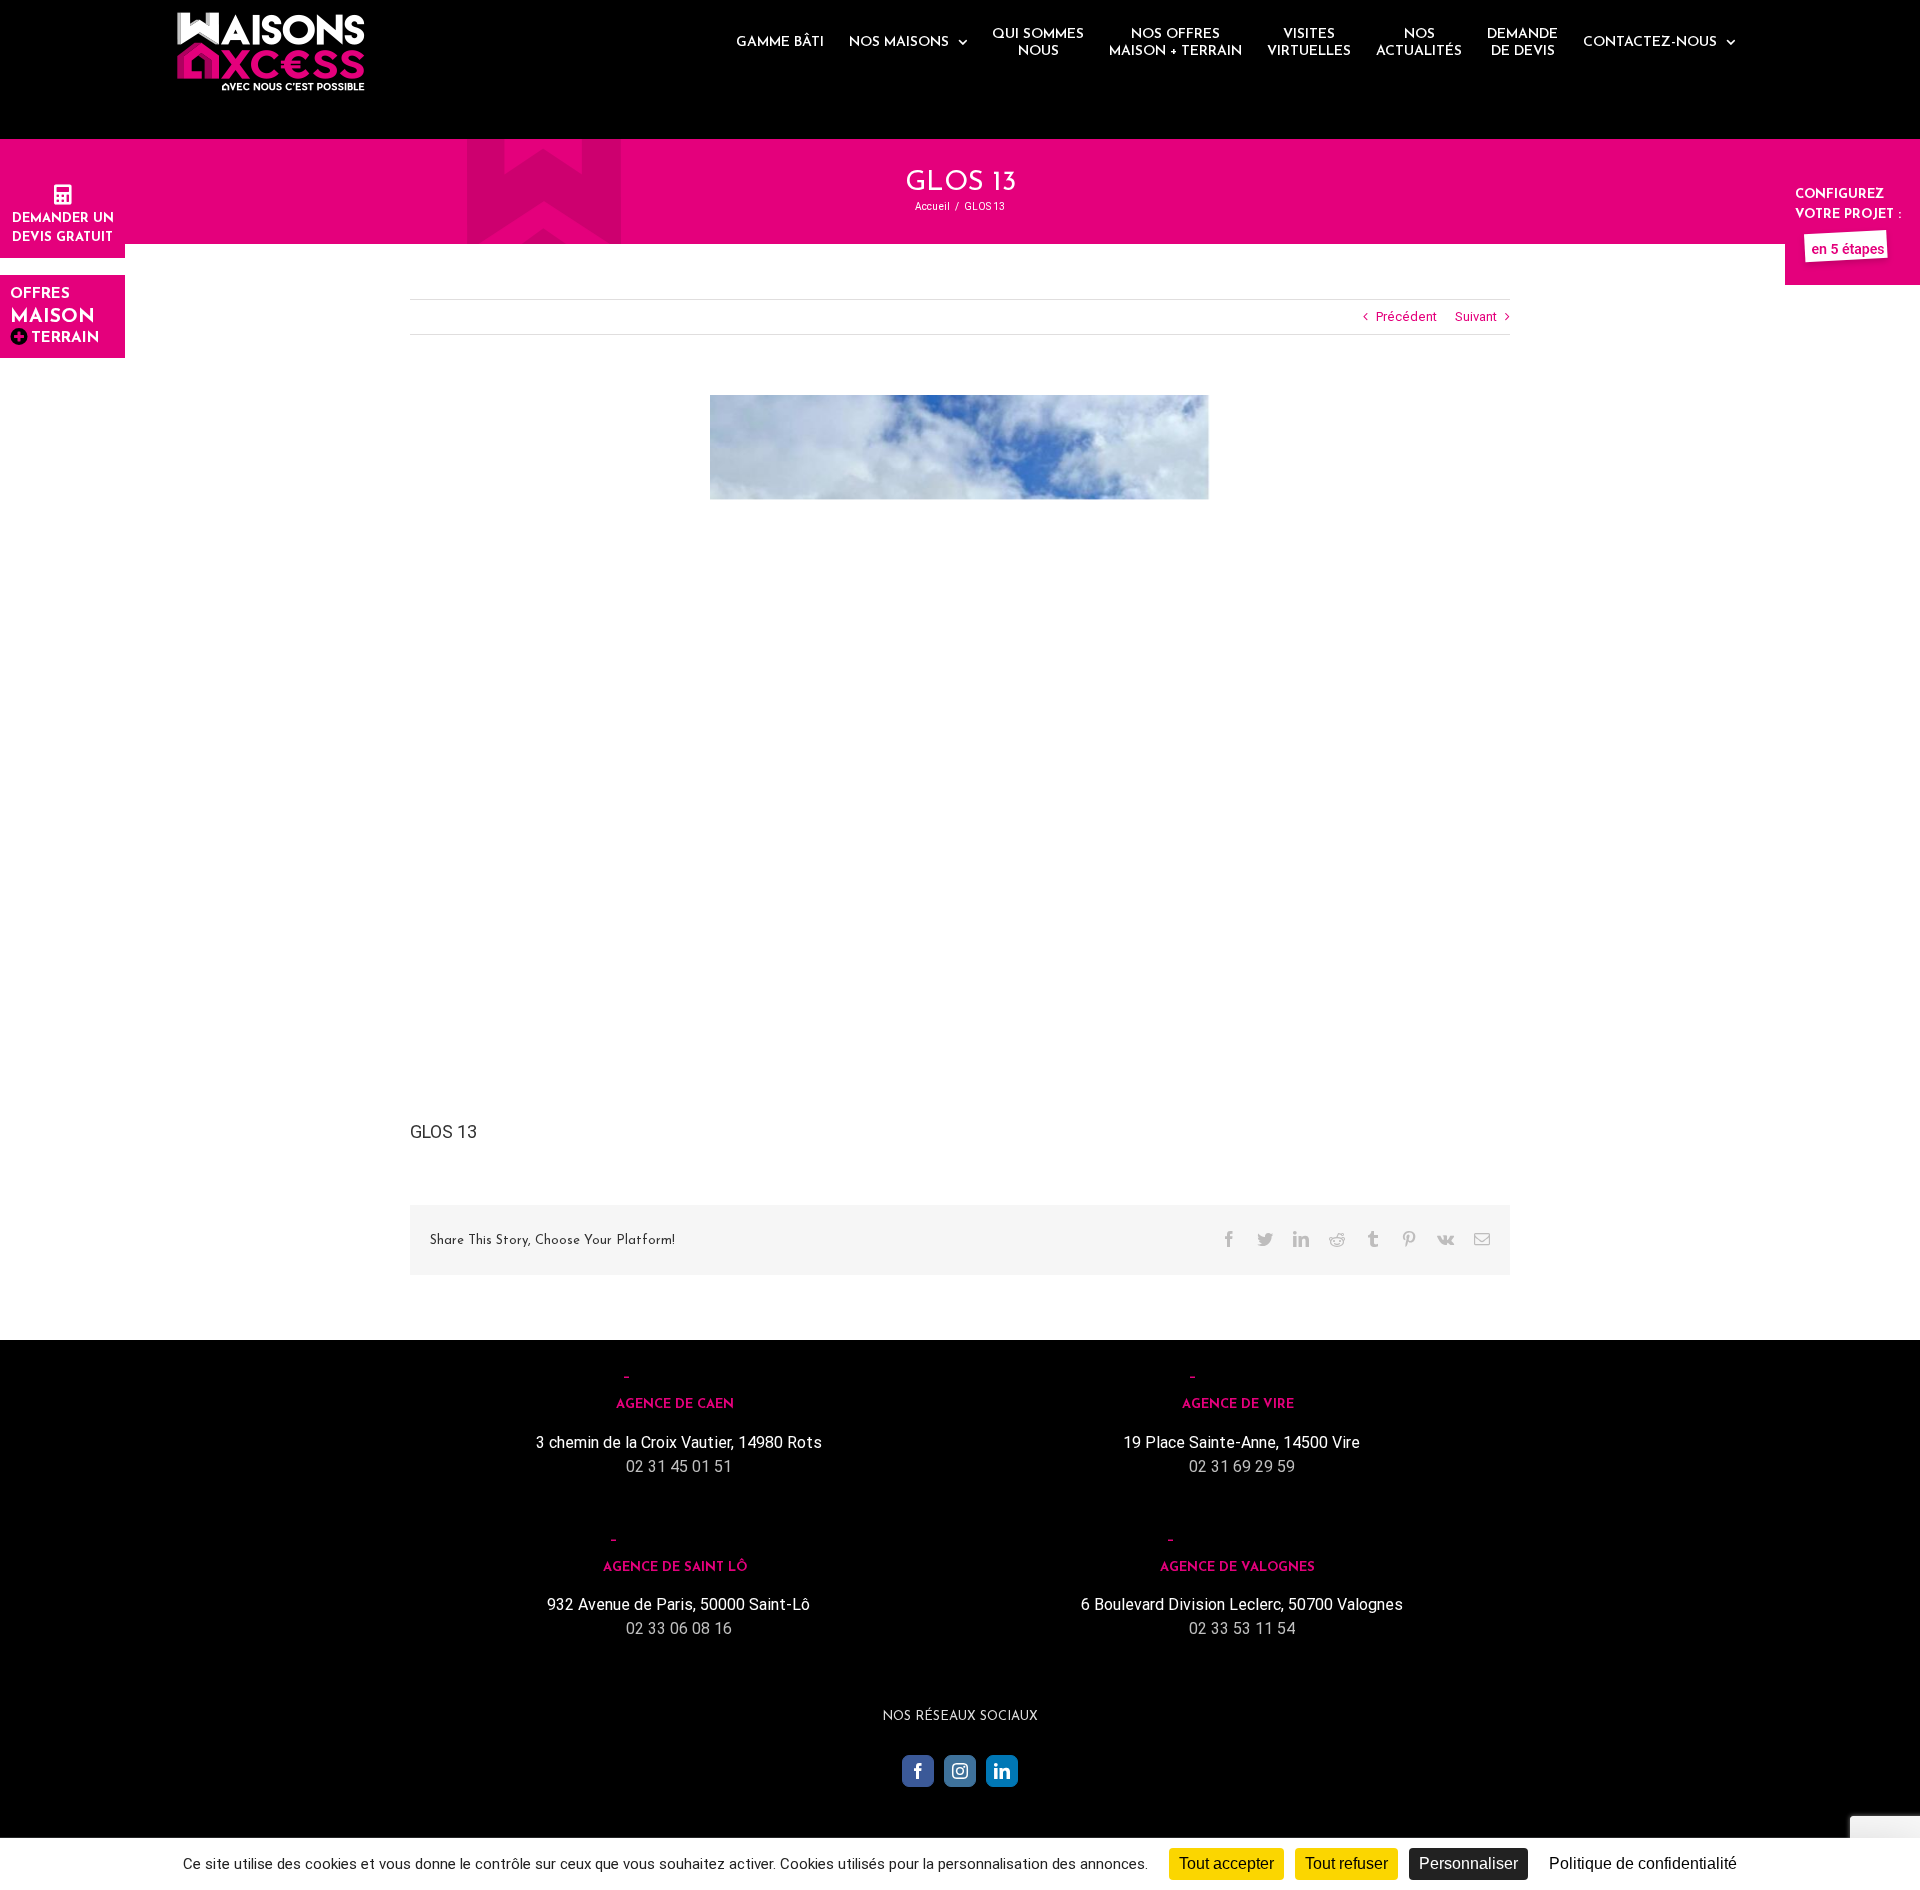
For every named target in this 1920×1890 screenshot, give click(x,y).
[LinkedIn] (1002, 1771)
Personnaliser (1468, 1863)
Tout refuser (1346, 1863)
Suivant (1476, 316)
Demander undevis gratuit (63, 228)
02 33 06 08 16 (679, 1628)
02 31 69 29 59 (1242, 1466)
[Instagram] (960, 1771)
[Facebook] (918, 1771)
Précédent (1406, 316)
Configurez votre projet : (1848, 204)
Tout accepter (1226, 1863)
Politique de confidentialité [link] (1643, 1863)
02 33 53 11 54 (1242, 1628)
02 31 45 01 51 (679, 1466)
